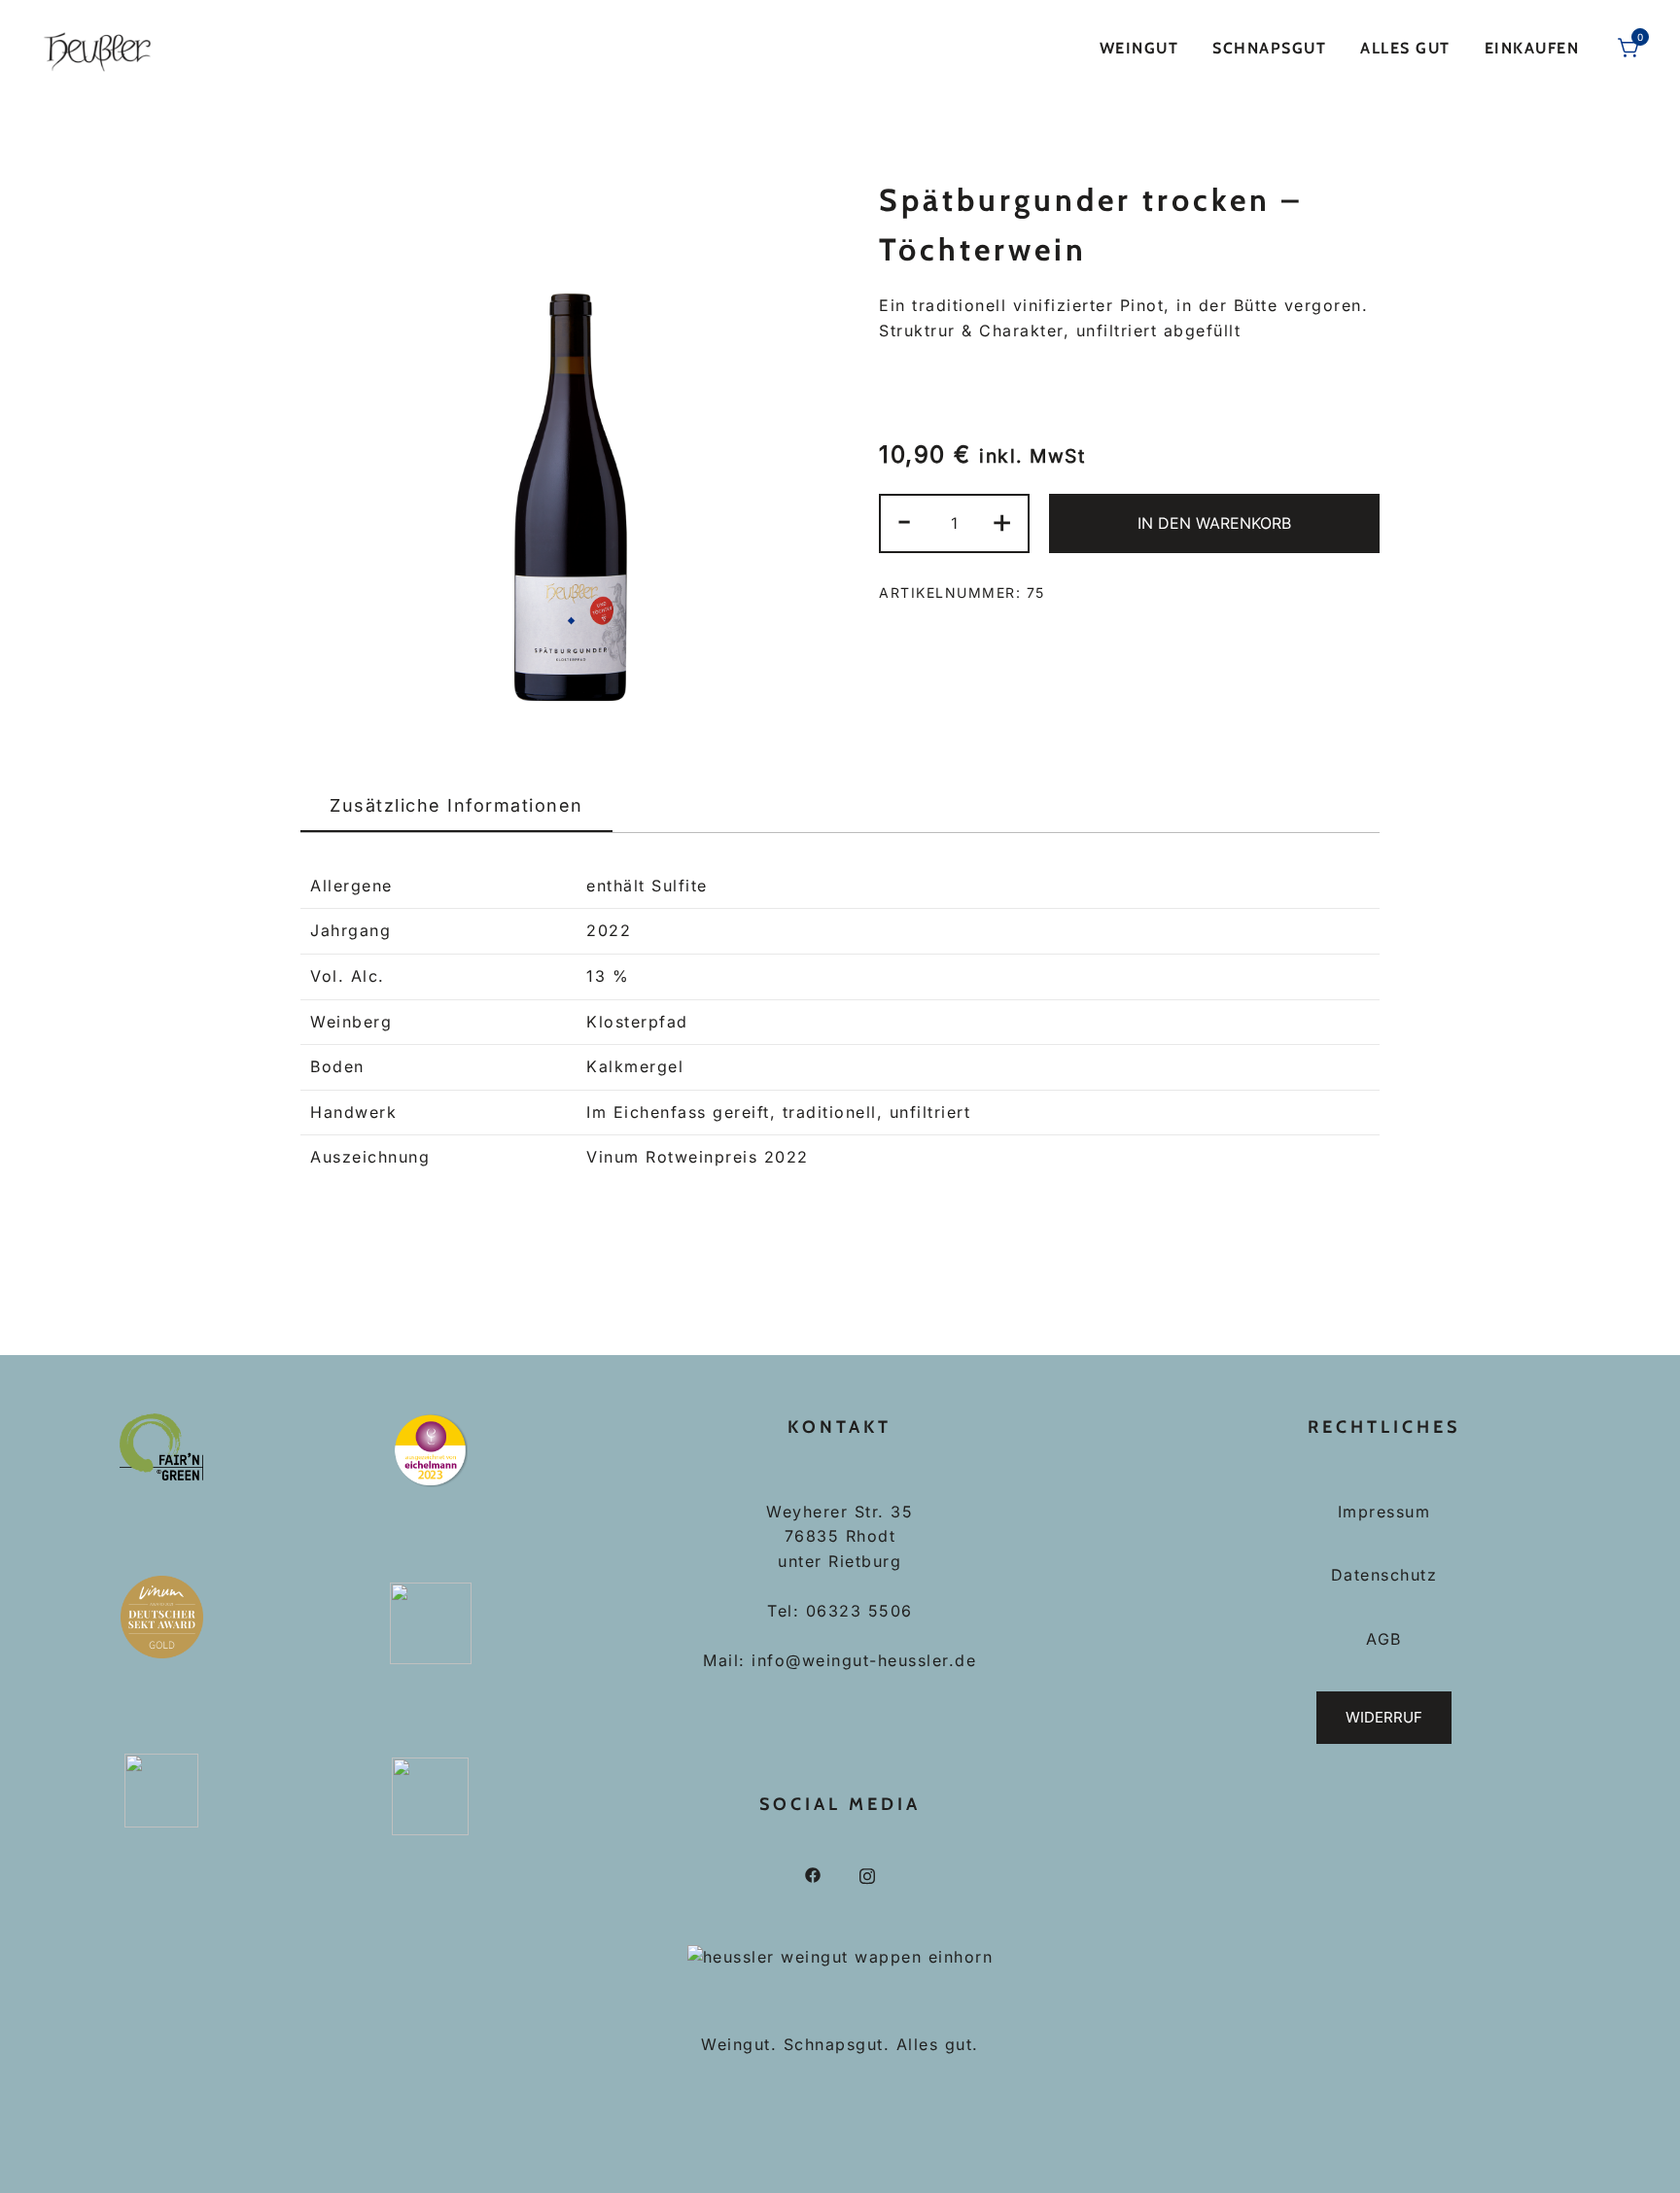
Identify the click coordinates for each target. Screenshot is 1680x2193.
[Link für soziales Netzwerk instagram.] (867, 1874)
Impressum (1384, 1512)
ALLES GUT (1405, 48)
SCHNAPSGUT (1269, 48)
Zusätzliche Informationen (456, 805)
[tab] (456, 807)
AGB (1384, 1639)
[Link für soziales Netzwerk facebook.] (813, 1874)
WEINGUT (1139, 48)
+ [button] (1003, 520)
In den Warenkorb (1214, 523)
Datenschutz (1384, 1575)
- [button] (905, 520)
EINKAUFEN (1532, 48)
